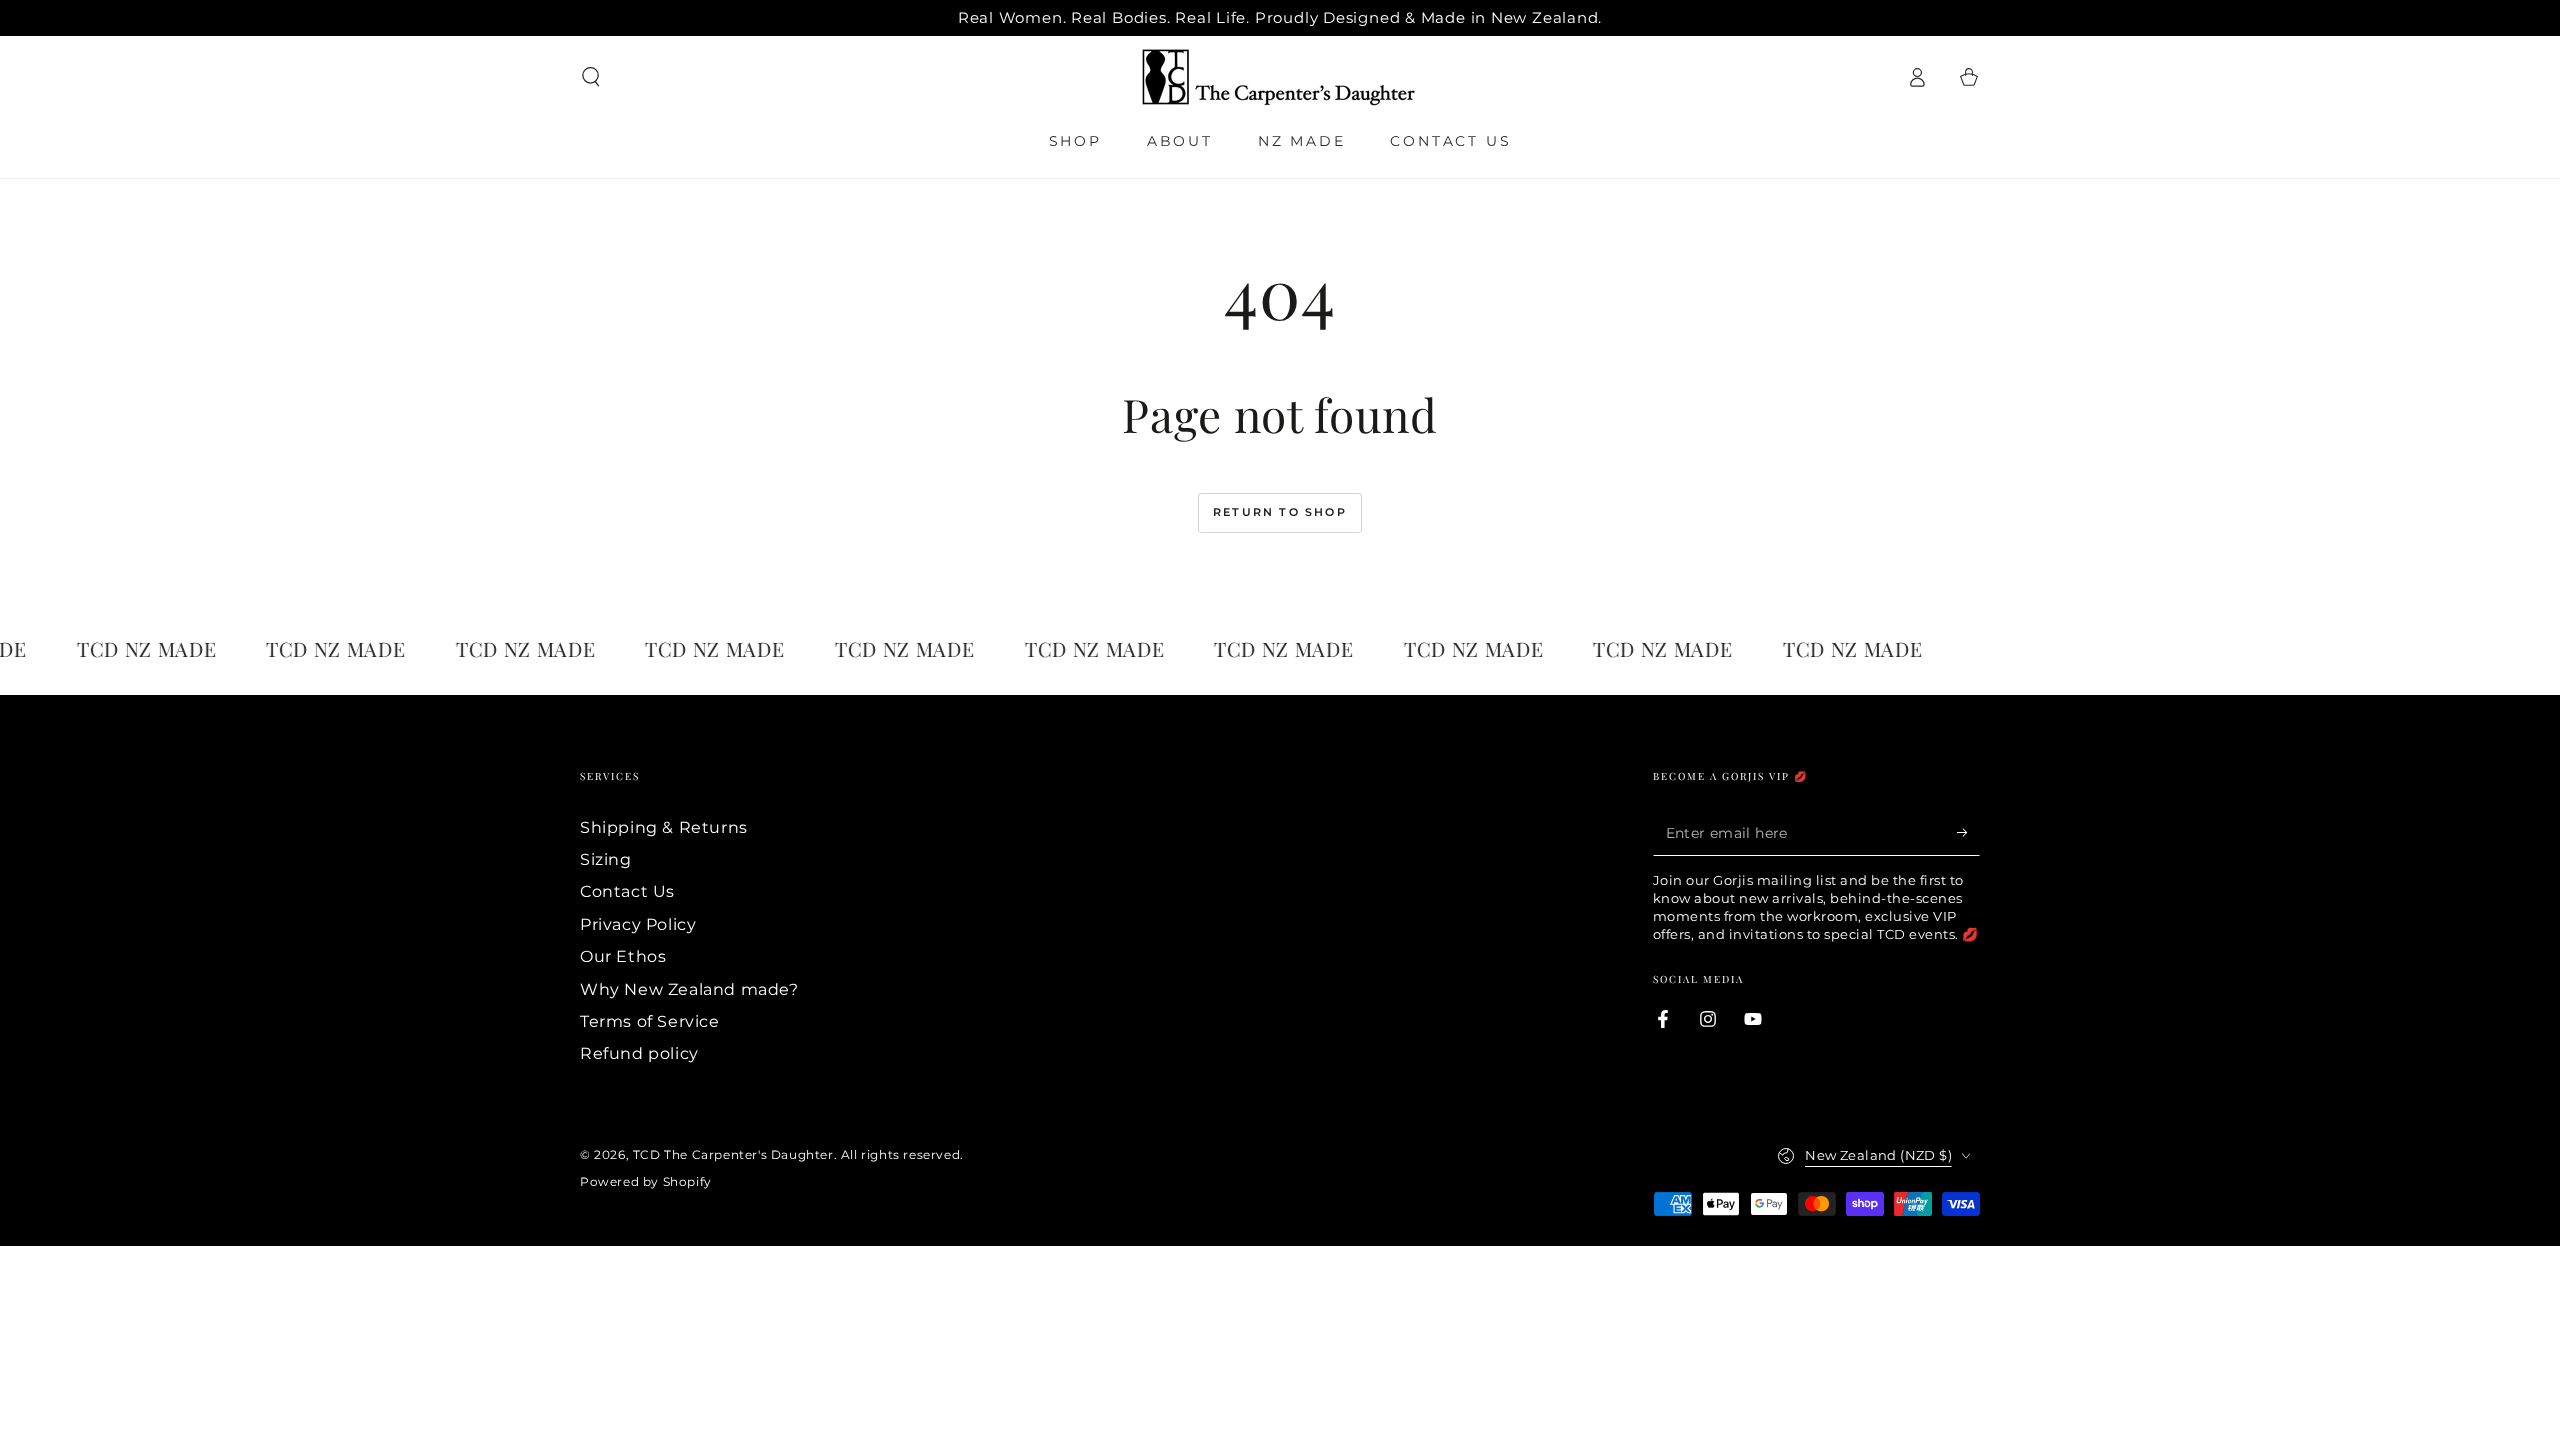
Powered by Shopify (646, 1181)
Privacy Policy (638, 924)
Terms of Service (650, 1021)
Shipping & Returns (664, 827)
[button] (591, 77)
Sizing (606, 859)
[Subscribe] (1968, 833)
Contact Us (627, 891)
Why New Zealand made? (689, 989)
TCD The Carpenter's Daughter (733, 1154)
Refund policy (639, 1053)
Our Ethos (623, 956)
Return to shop (1280, 512)
